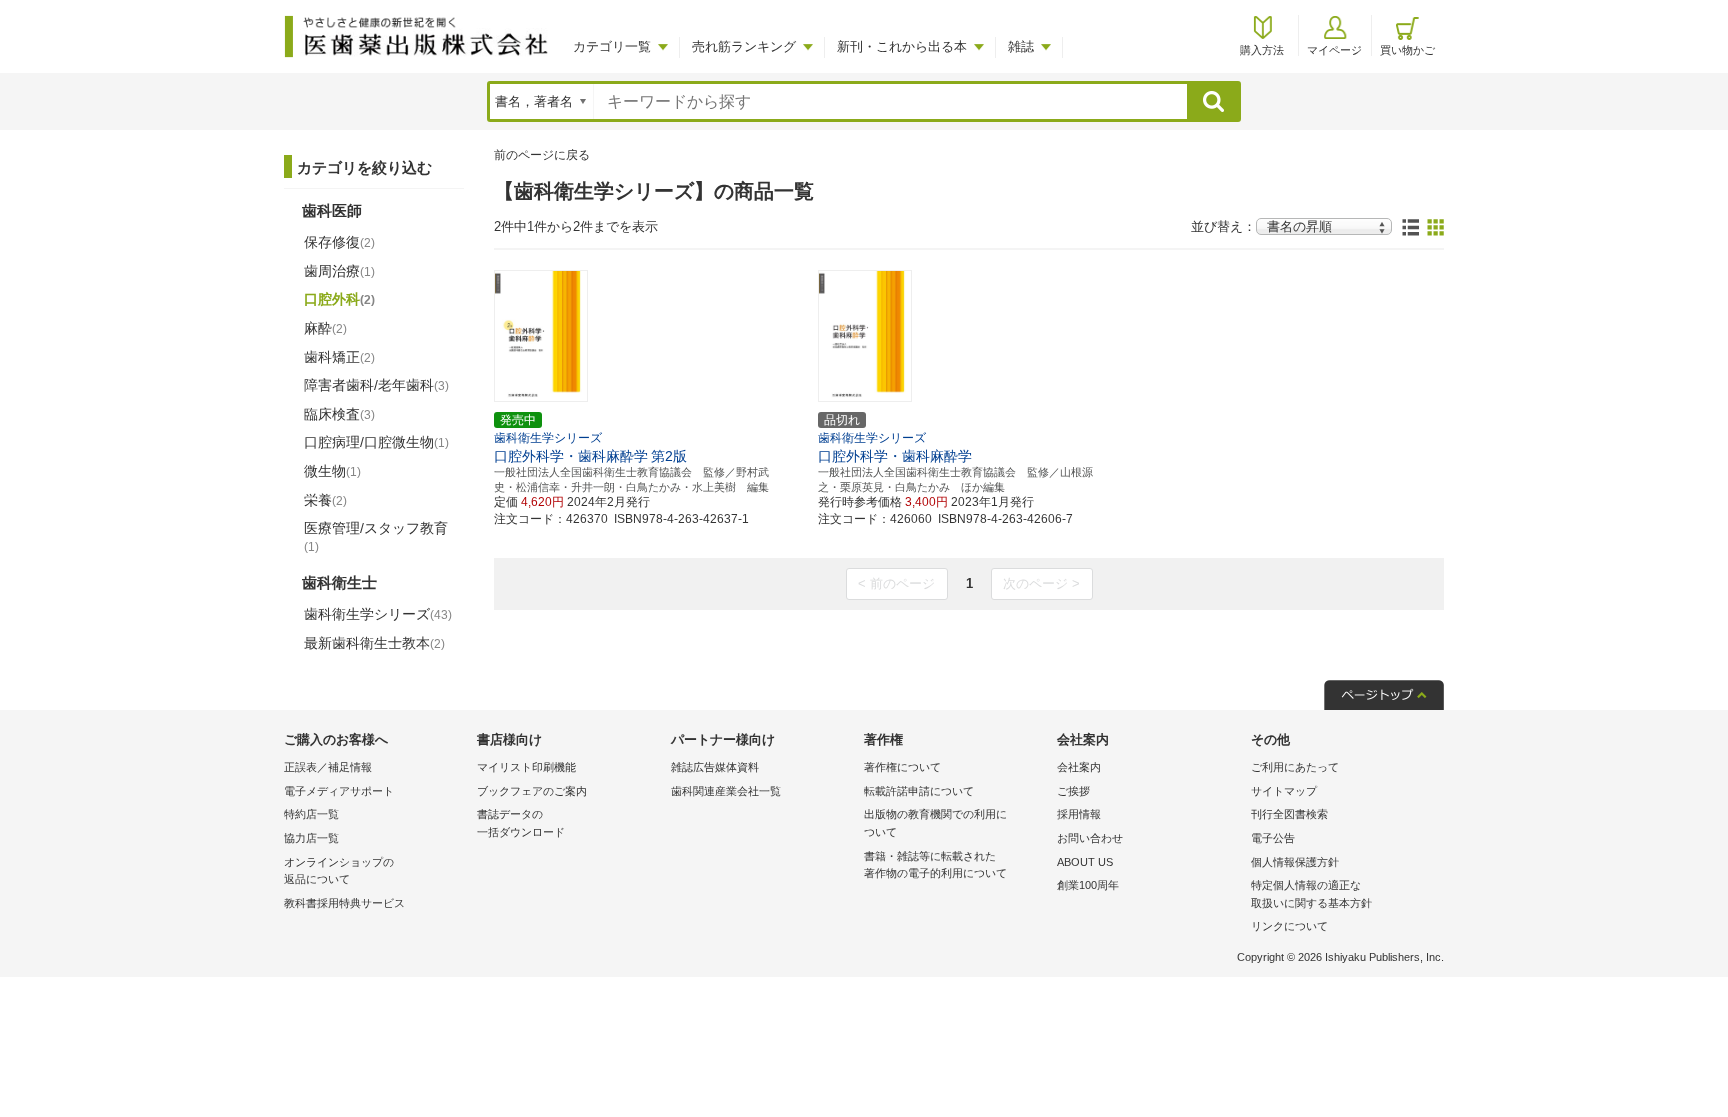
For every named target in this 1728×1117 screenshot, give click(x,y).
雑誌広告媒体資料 (715, 767)
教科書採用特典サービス (344, 903)
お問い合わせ (1090, 838)
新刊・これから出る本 (902, 46)
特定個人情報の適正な (1311, 894)
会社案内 (1079, 767)
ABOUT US (1085, 862)
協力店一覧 (311, 838)
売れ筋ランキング (744, 46)
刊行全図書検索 (1289, 814)
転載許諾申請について (919, 791)
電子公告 (1273, 838)
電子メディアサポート (339, 791)
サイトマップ (1284, 791)
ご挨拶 (1073, 791)
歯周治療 (339, 271)
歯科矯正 (339, 357)
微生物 (332, 471)
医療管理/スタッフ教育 (376, 537)
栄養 (325, 500)
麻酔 (325, 328)
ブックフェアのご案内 (532, 791)
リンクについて (1289, 926)
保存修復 (339, 242)
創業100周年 (1088, 885)
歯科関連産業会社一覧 (726, 791)
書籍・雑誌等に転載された (935, 865)
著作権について (902, 767)
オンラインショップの (339, 871)
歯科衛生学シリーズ (378, 614)
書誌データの (521, 823)
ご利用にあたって (1295, 767)
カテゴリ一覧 (612, 46)
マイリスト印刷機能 (526, 767)
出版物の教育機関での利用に (935, 823)
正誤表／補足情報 (328, 767)
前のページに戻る (542, 155)
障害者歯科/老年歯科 (376, 385)
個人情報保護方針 (1295, 862)
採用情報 (1079, 814)
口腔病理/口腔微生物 (376, 442)
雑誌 (1021, 46)
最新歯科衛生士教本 (374, 643)
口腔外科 (339, 299)
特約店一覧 (311, 814)
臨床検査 (339, 414)
